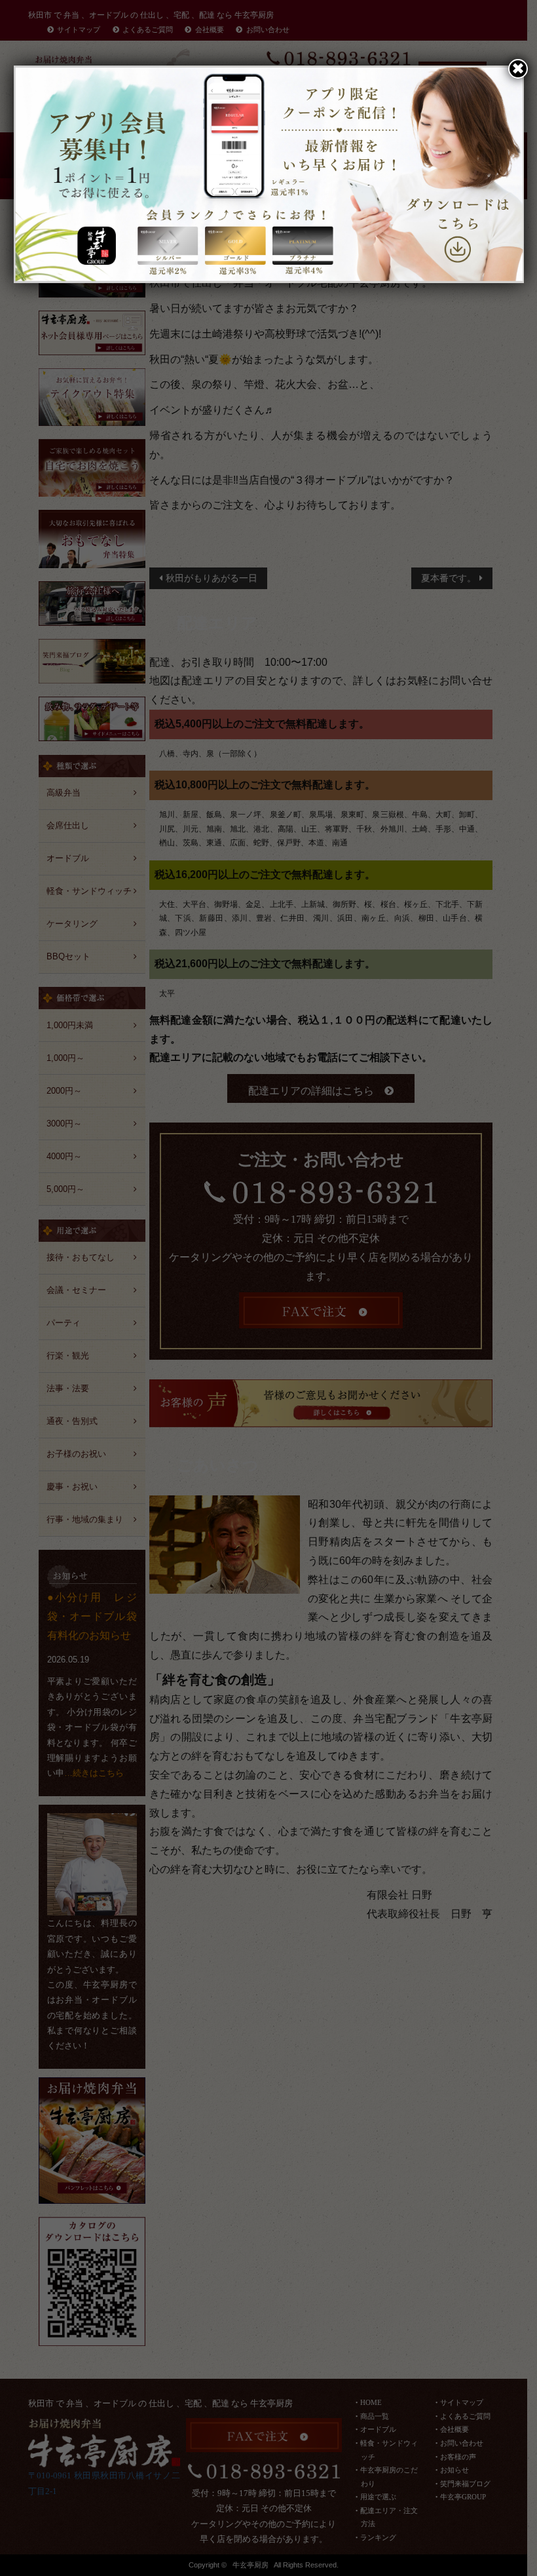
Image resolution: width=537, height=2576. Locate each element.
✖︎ (518, 68)
